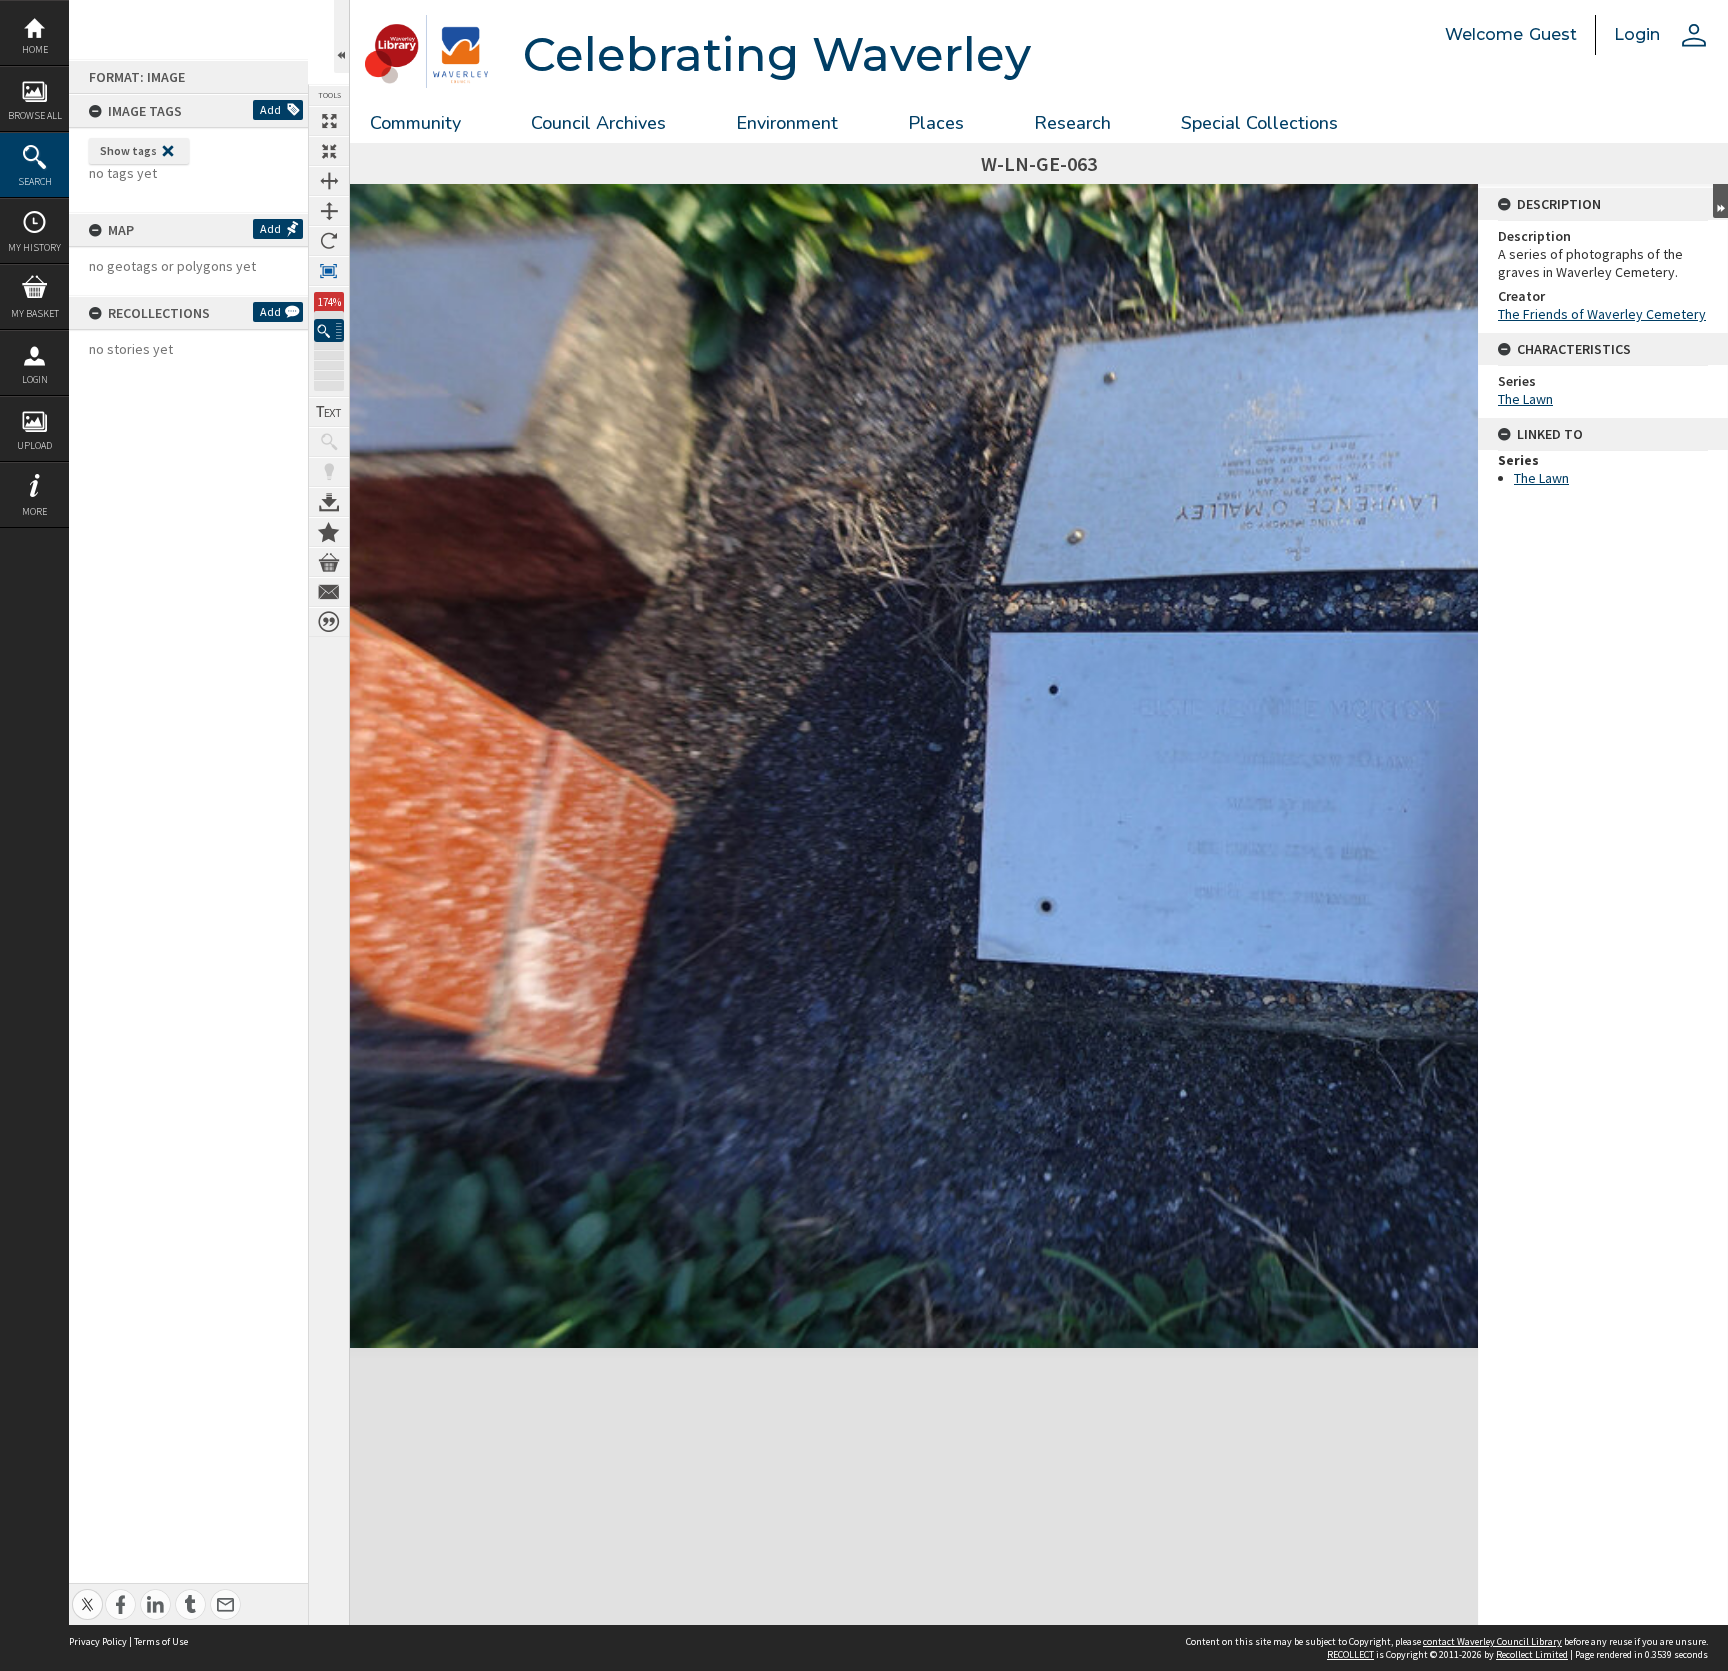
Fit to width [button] (329, 181)
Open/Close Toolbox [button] (341, 36)
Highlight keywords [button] (329, 472)
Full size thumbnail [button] (329, 121)
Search (35, 181)
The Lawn (1525, 399)
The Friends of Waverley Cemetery (1602, 314)
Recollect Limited (1532, 1654)
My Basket (35, 313)
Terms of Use (161, 1641)
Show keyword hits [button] (329, 442)
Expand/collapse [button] (1720, 201)
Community (415, 123)
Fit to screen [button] (329, 151)
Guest (1553, 34)
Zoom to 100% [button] (329, 271)
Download (329, 502)
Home (35, 49)
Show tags (128, 150)
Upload (34, 445)
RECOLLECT (1350, 1654)
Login (35, 379)
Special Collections (1259, 123)
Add (270, 109)
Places (936, 123)
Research (1072, 123)
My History (34, 247)
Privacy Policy (98, 1641)
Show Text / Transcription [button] (329, 412)
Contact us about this (329, 592)
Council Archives (598, 123)
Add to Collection (329, 532)
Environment (787, 123)
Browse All (35, 115)
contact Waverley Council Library (1492, 1641)
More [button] (34, 511)
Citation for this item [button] (329, 622)
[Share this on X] (87, 1593)
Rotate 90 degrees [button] (329, 241)
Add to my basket (329, 562)
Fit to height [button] (329, 211)
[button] (329, 330)
